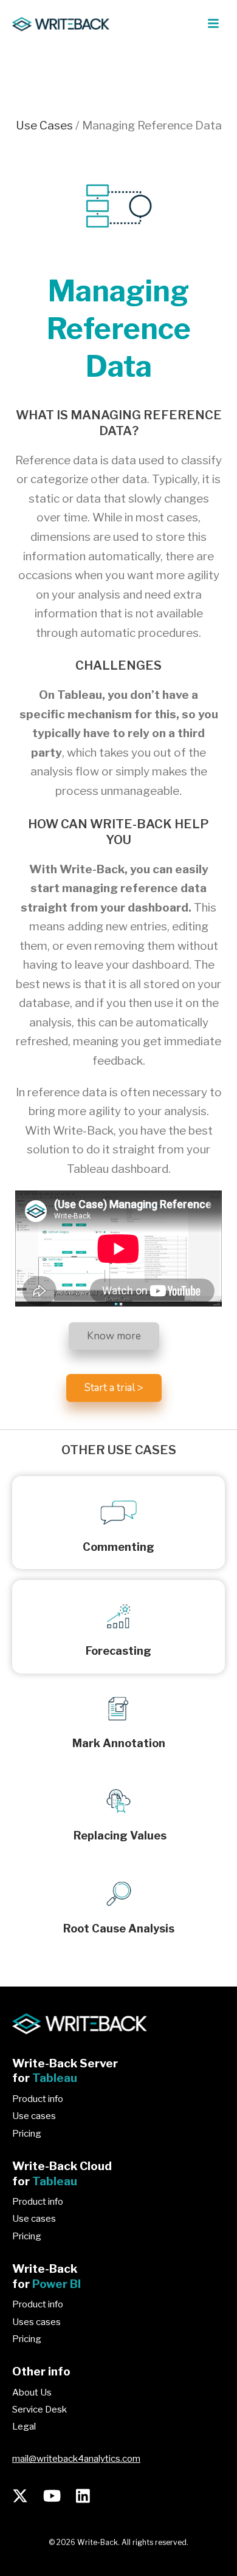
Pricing (27, 2134)
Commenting (118, 1547)
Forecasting (118, 1651)
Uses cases (36, 2322)
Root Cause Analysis (119, 1929)
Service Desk (39, 2409)
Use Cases (44, 125)
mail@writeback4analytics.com (76, 2459)
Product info (38, 2099)
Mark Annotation (119, 1743)
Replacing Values (119, 1836)
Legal (24, 2427)
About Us (32, 2392)
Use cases (34, 2116)
